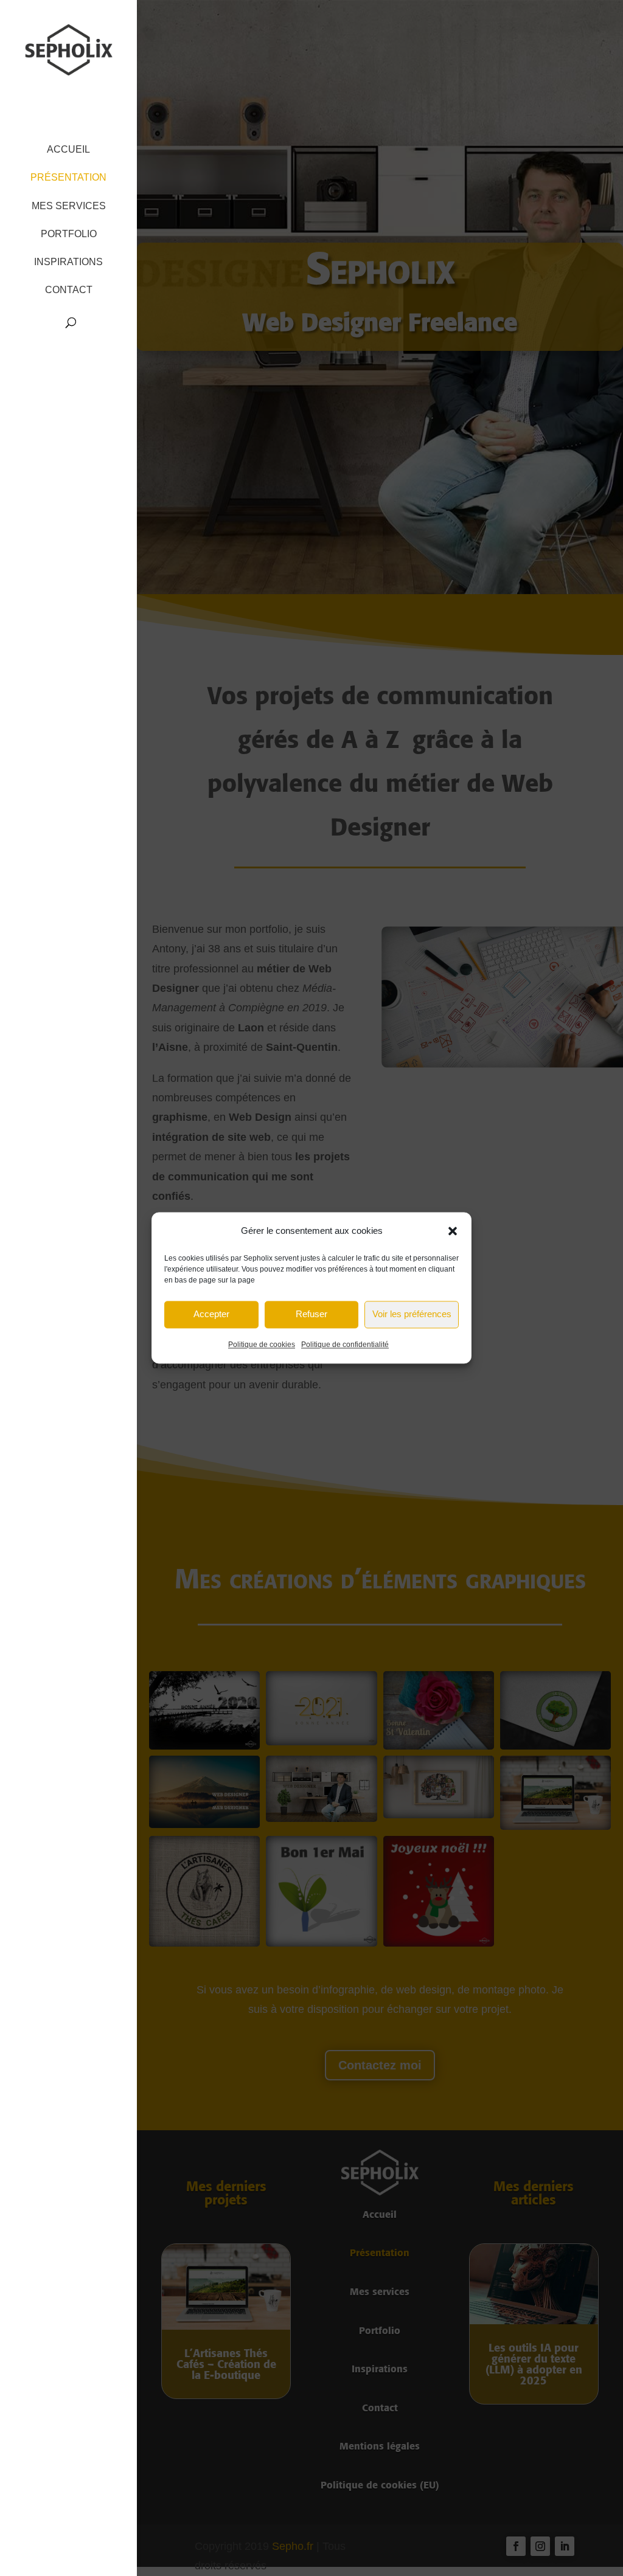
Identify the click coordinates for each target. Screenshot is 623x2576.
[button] (453, 1231)
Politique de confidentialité (345, 1345)
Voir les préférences (412, 1314)
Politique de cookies (262, 1345)
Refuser (311, 1314)
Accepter (211, 1314)
